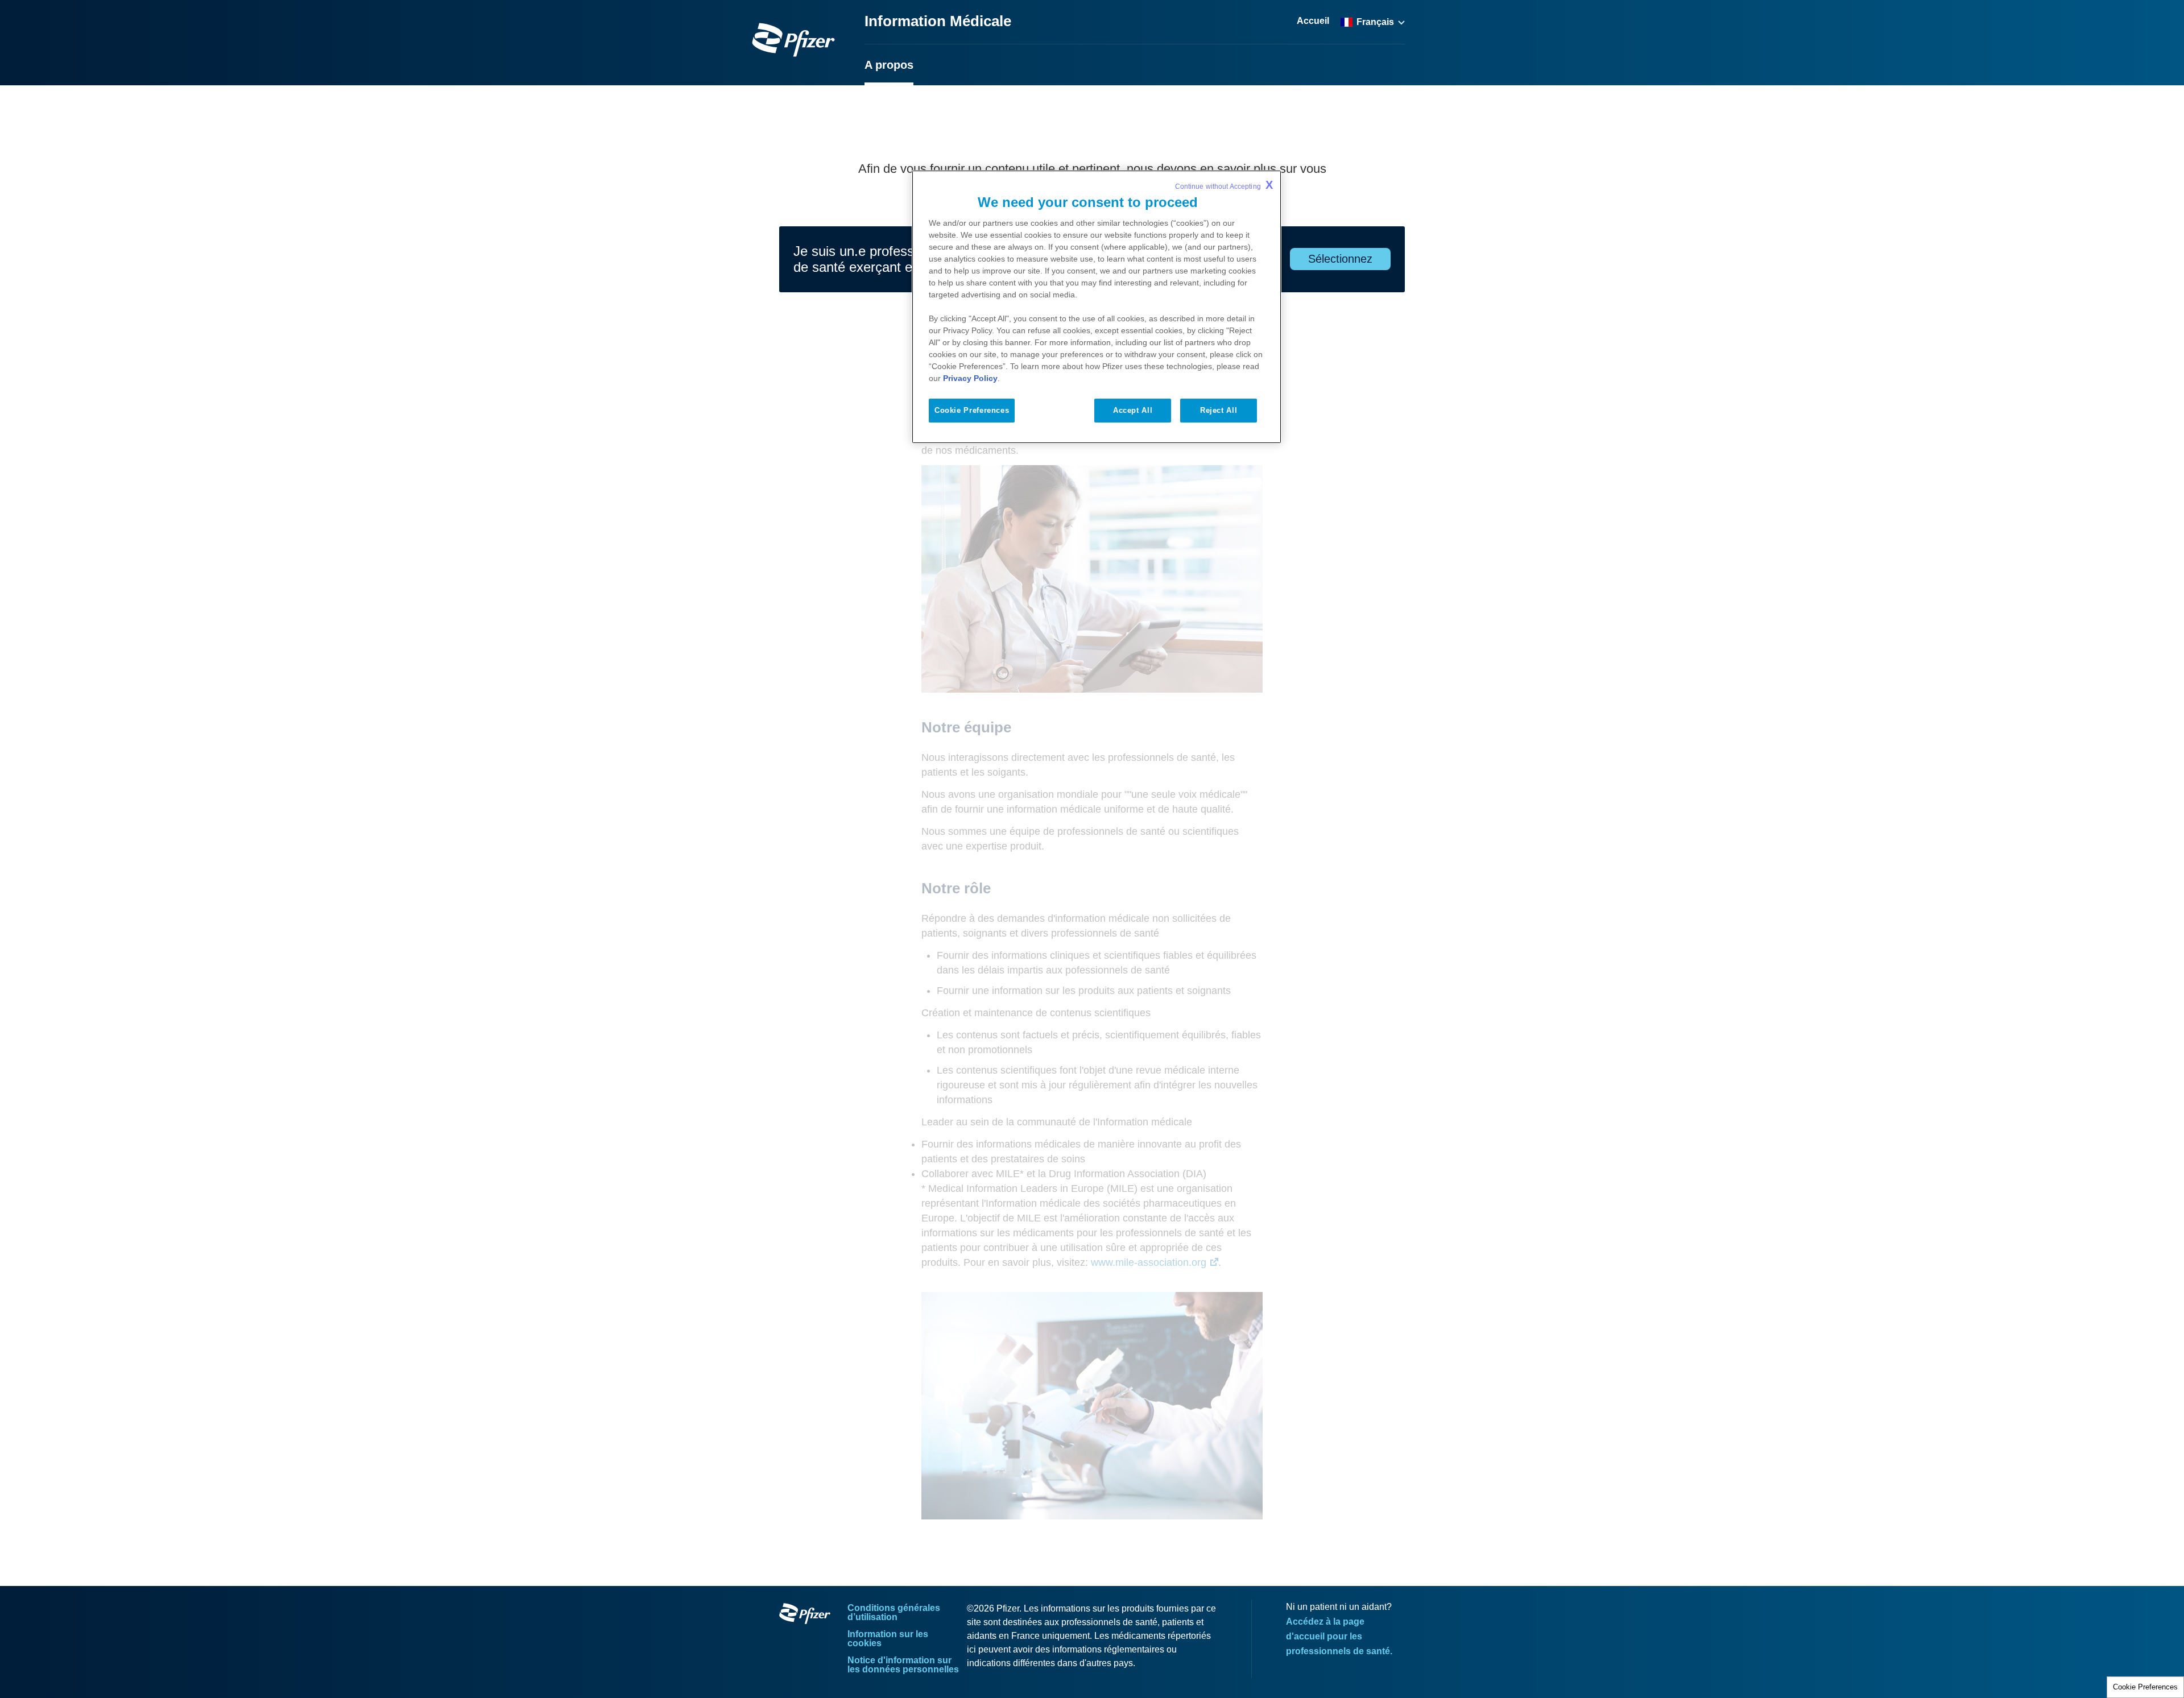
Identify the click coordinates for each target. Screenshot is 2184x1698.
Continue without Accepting (1224, 185)
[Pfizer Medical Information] (805, 1616)
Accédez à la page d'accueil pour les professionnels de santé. (1339, 1636)
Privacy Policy (970, 378)
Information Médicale (938, 21)
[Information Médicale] (793, 40)
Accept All (1133, 410)
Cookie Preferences (2145, 1687)
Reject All (1219, 410)
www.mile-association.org (1149, 1262)
